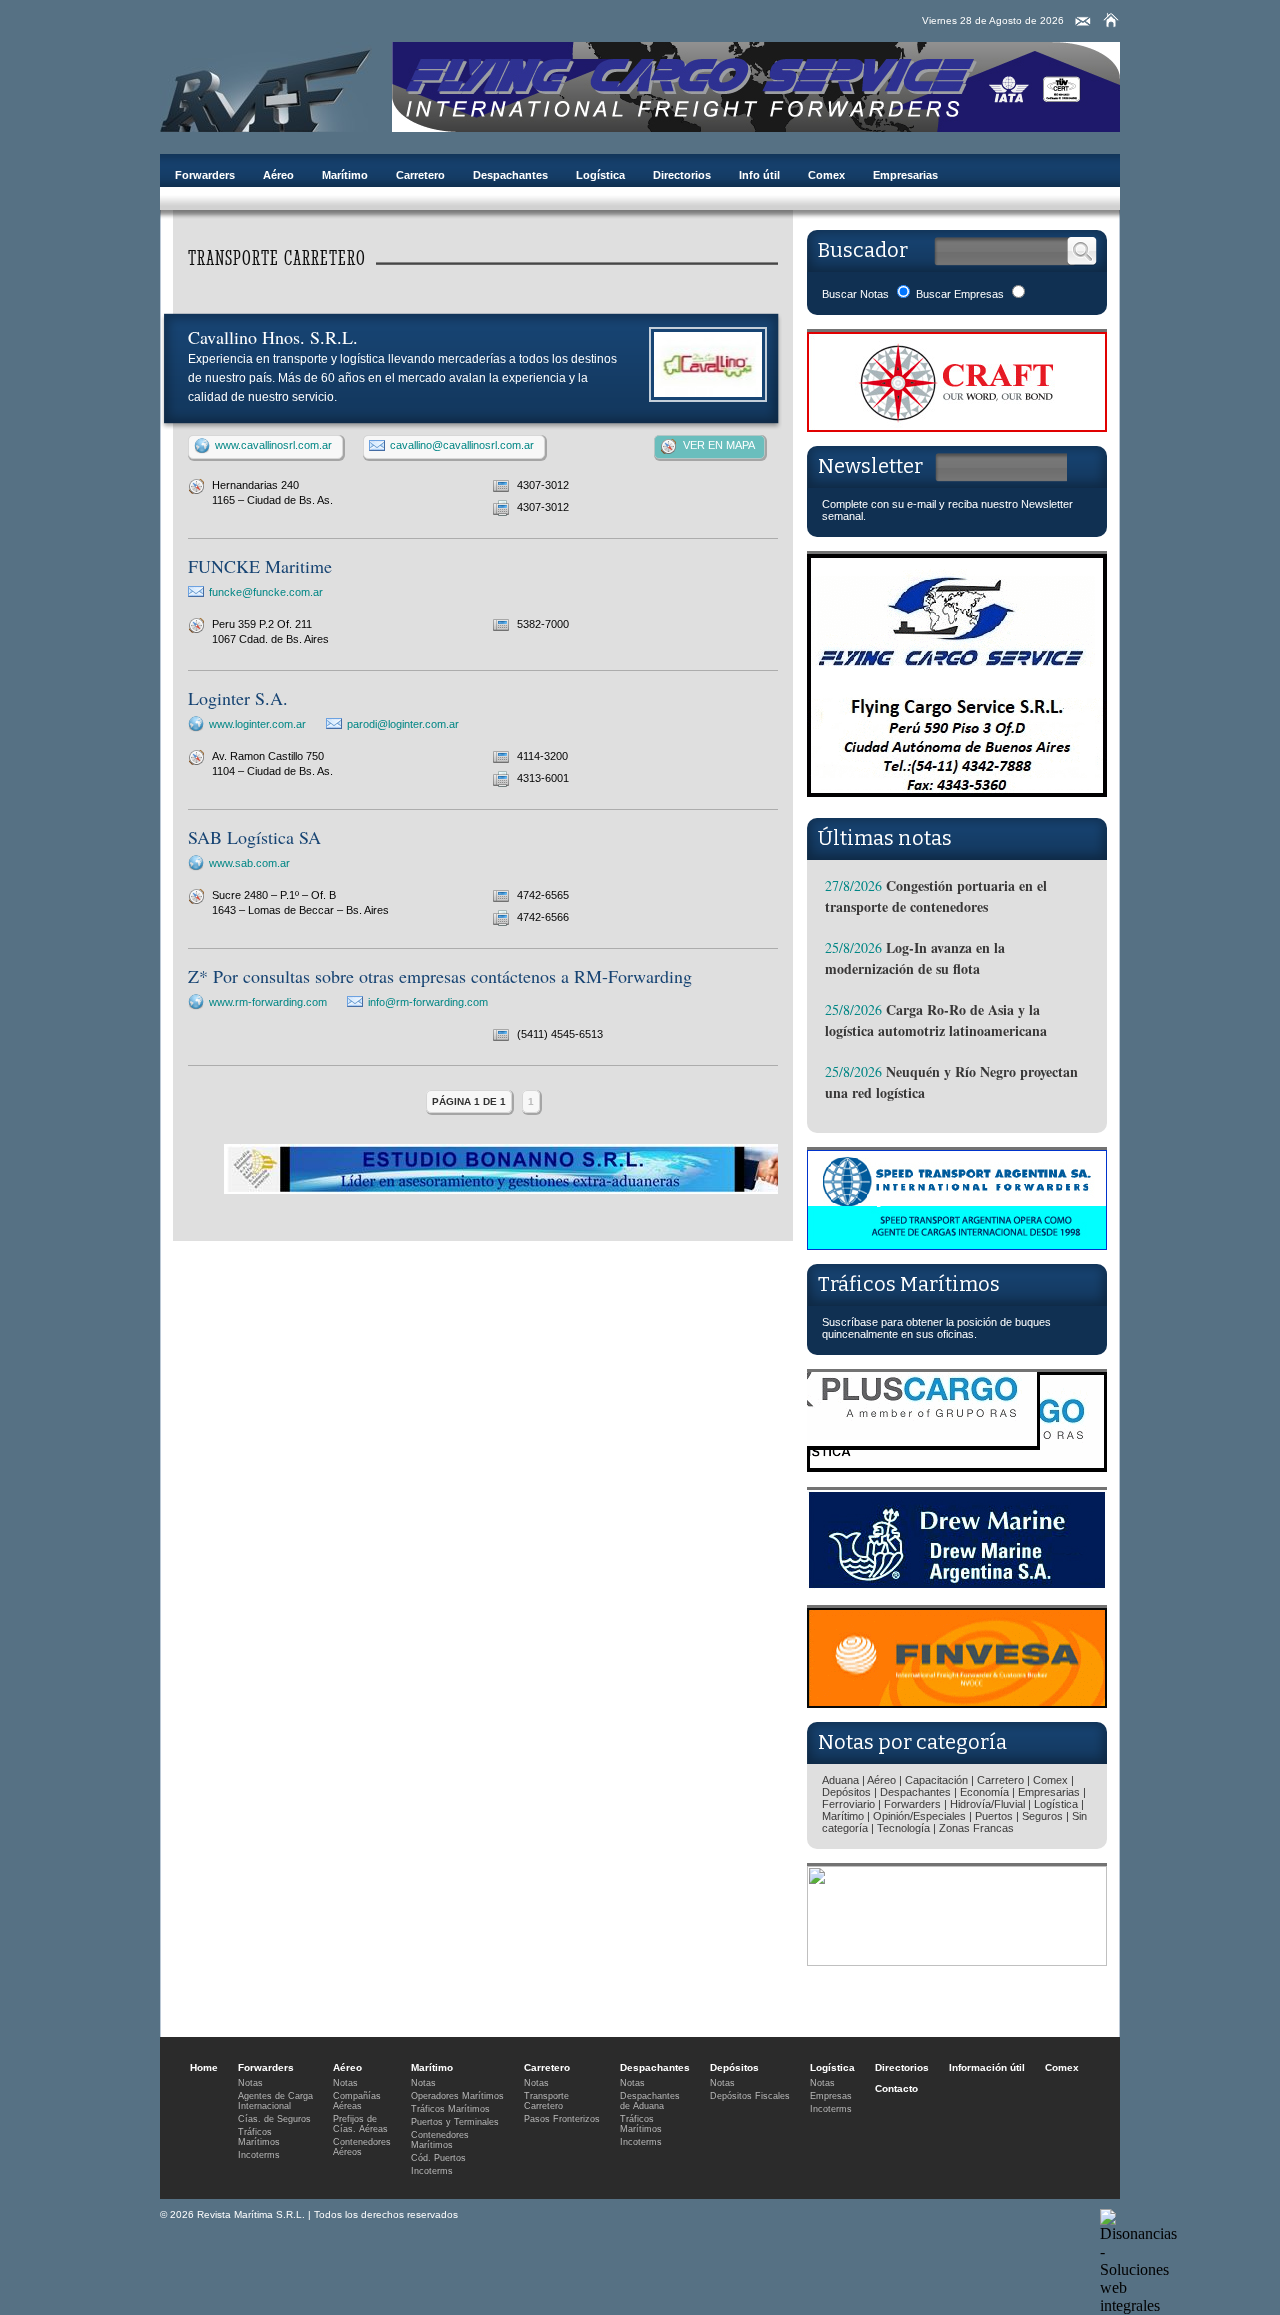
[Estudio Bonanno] (508, 1190)
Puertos (994, 1816)
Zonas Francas (976, 1828)
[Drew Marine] (957, 1584)
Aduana (840, 1780)
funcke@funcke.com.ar (266, 592)
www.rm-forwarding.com (268, 1002)
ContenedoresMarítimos (440, 2140)
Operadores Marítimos (457, 2096)
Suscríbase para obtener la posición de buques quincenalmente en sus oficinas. (936, 1328)
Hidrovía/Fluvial (987, 1804)
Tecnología (903, 1828)
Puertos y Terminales (455, 2122)
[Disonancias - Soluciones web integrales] (1138, 2305)
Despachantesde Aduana (650, 2101)
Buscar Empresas (960, 294)
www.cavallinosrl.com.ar (273, 445)
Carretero (420, 175)
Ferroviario (848, 1804)
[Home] (1111, 20)
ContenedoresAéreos (362, 2147)
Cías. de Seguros (274, 2119)
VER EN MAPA (719, 445)
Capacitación (936, 1780)
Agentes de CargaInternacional (275, 2101)
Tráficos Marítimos (909, 1284)
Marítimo (345, 175)
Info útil (759, 175)
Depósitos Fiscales (750, 2096)
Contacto (896, 2088)
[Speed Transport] (957, 1244)
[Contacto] (1083, 22)
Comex (826, 175)
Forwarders (205, 175)
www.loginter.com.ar (257, 724)
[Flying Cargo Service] (957, 798)
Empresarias (905, 175)
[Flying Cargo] (756, 126)
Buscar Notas (855, 294)
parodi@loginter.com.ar (403, 724)
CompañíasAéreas (357, 2101)
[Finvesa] (957, 1702)
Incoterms (259, 2155)
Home (204, 2067)
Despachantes (510, 175)
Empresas (831, 2096)
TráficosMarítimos (259, 2137)
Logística (600, 175)
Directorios (682, 175)
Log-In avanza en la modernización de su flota (915, 958)
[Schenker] (957, 1960)
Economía (984, 1792)
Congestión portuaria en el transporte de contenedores (936, 896)
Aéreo (278, 175)
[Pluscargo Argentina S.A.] (957, 1466)
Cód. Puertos (438, 2158)
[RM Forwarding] (266, 87)
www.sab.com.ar (249, 863)
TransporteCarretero (546, 2101)
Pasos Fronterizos (562, 2119)
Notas (250, 2083)
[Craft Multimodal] (957, 426)
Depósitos (846, 1792)
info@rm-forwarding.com (428, 1002)
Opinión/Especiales (919, 1816)
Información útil (987, 2067)
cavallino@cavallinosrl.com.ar (462, 445)
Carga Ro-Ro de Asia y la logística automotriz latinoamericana (936, 1020)
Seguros (1042, 1816)
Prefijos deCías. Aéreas (360, 2124)
